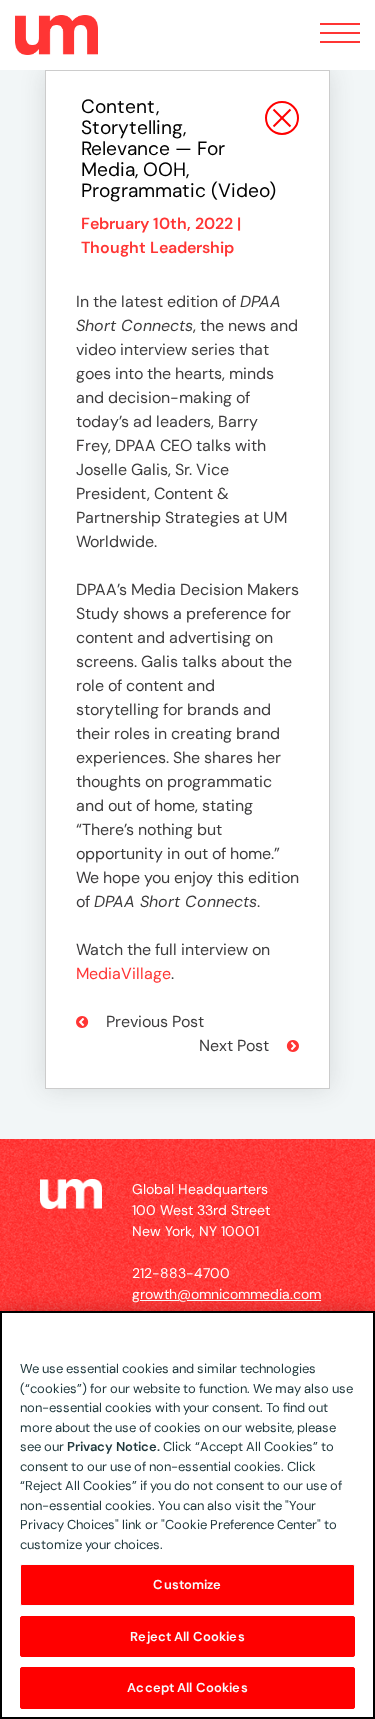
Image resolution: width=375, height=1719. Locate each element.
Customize (187, 1584)
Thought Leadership (157, 247)
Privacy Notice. (113, 1446)
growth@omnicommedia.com (226, 1294)
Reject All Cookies (187, 1636)
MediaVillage (123, 973)
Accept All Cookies (187, 1687)
